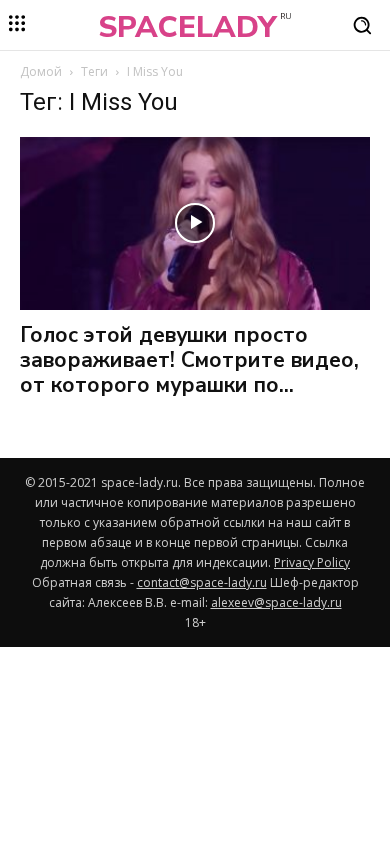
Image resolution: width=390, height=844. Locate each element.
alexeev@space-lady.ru (276, 602)
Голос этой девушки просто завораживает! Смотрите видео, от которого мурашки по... (189, 360)
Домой (41, 71)
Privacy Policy (312, 562)
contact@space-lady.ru (202, 582)
